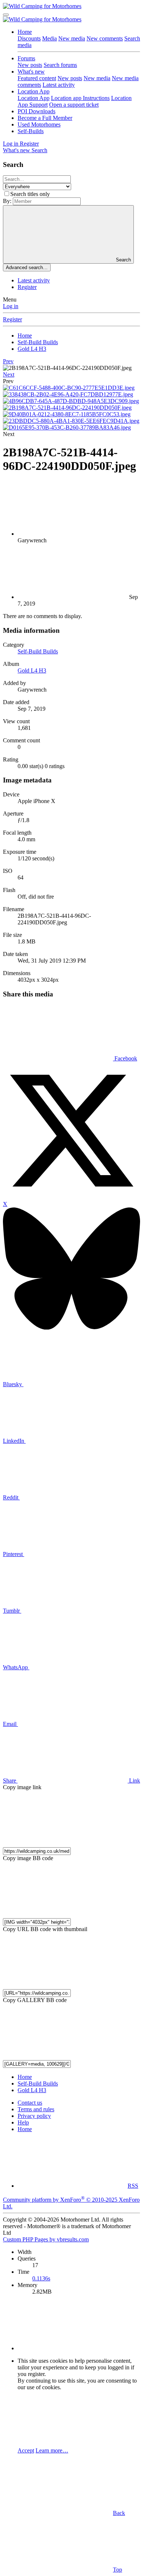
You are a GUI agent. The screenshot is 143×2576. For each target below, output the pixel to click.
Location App (34, 91)
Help (23, 2122)
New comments (105, 38)
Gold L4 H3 (32, 670)
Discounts (29, 38)
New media (72, 38)
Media (49, 38)
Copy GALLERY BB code (35, 2000)
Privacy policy (34, 2116)
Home (25, 32)
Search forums (60, 65)
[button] (8, 381)
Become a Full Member (45, 118)
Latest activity (59, 85)
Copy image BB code (28, 1858)
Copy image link (22, 1787)
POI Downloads (36, 111)
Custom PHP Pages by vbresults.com (46, 2239)
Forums (26, 58)
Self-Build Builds (38, 651)
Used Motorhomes (39, 124)
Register (27, 287)
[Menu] (6, 15)
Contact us (30, 2103)
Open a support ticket (74, 105)
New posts (30, 65)
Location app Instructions (80, 98)
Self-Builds (31, 131)
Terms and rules (36, 2109)
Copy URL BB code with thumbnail (45, 1929)
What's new (31, 72)
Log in (11, 306)
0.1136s (41, 2278)
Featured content (37, 78)
